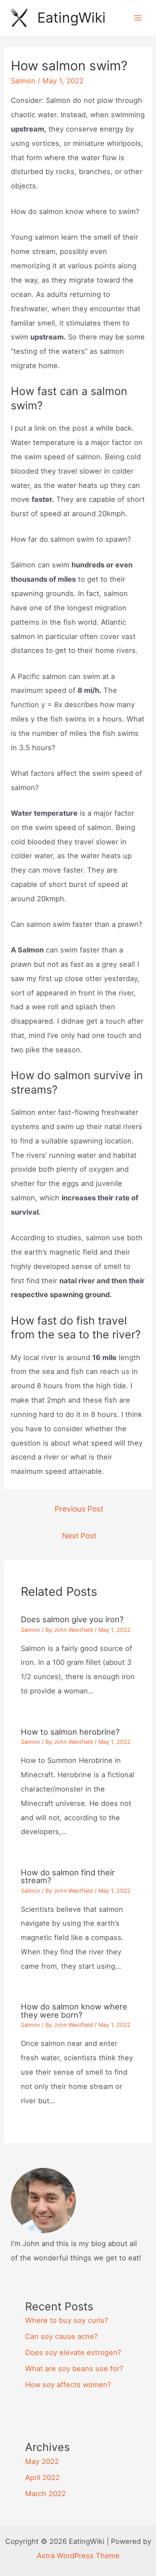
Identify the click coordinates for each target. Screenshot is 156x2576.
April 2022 (42, 2477)
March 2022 (45, 2494)
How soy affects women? (68, 2385)
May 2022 (42, 2461)
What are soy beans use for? (74, 2368)
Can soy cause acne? (61, 2336)
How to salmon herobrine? (70, 1732)
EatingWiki (71, 18)
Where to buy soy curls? (67, 2320)
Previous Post (79, 1509)
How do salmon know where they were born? (74, 2010)
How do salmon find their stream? (68, 1876)
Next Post (79, 1536)
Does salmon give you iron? (72, 1619)
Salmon (23, 81)
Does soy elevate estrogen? (73, 2352)
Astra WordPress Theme (78, 2556)
